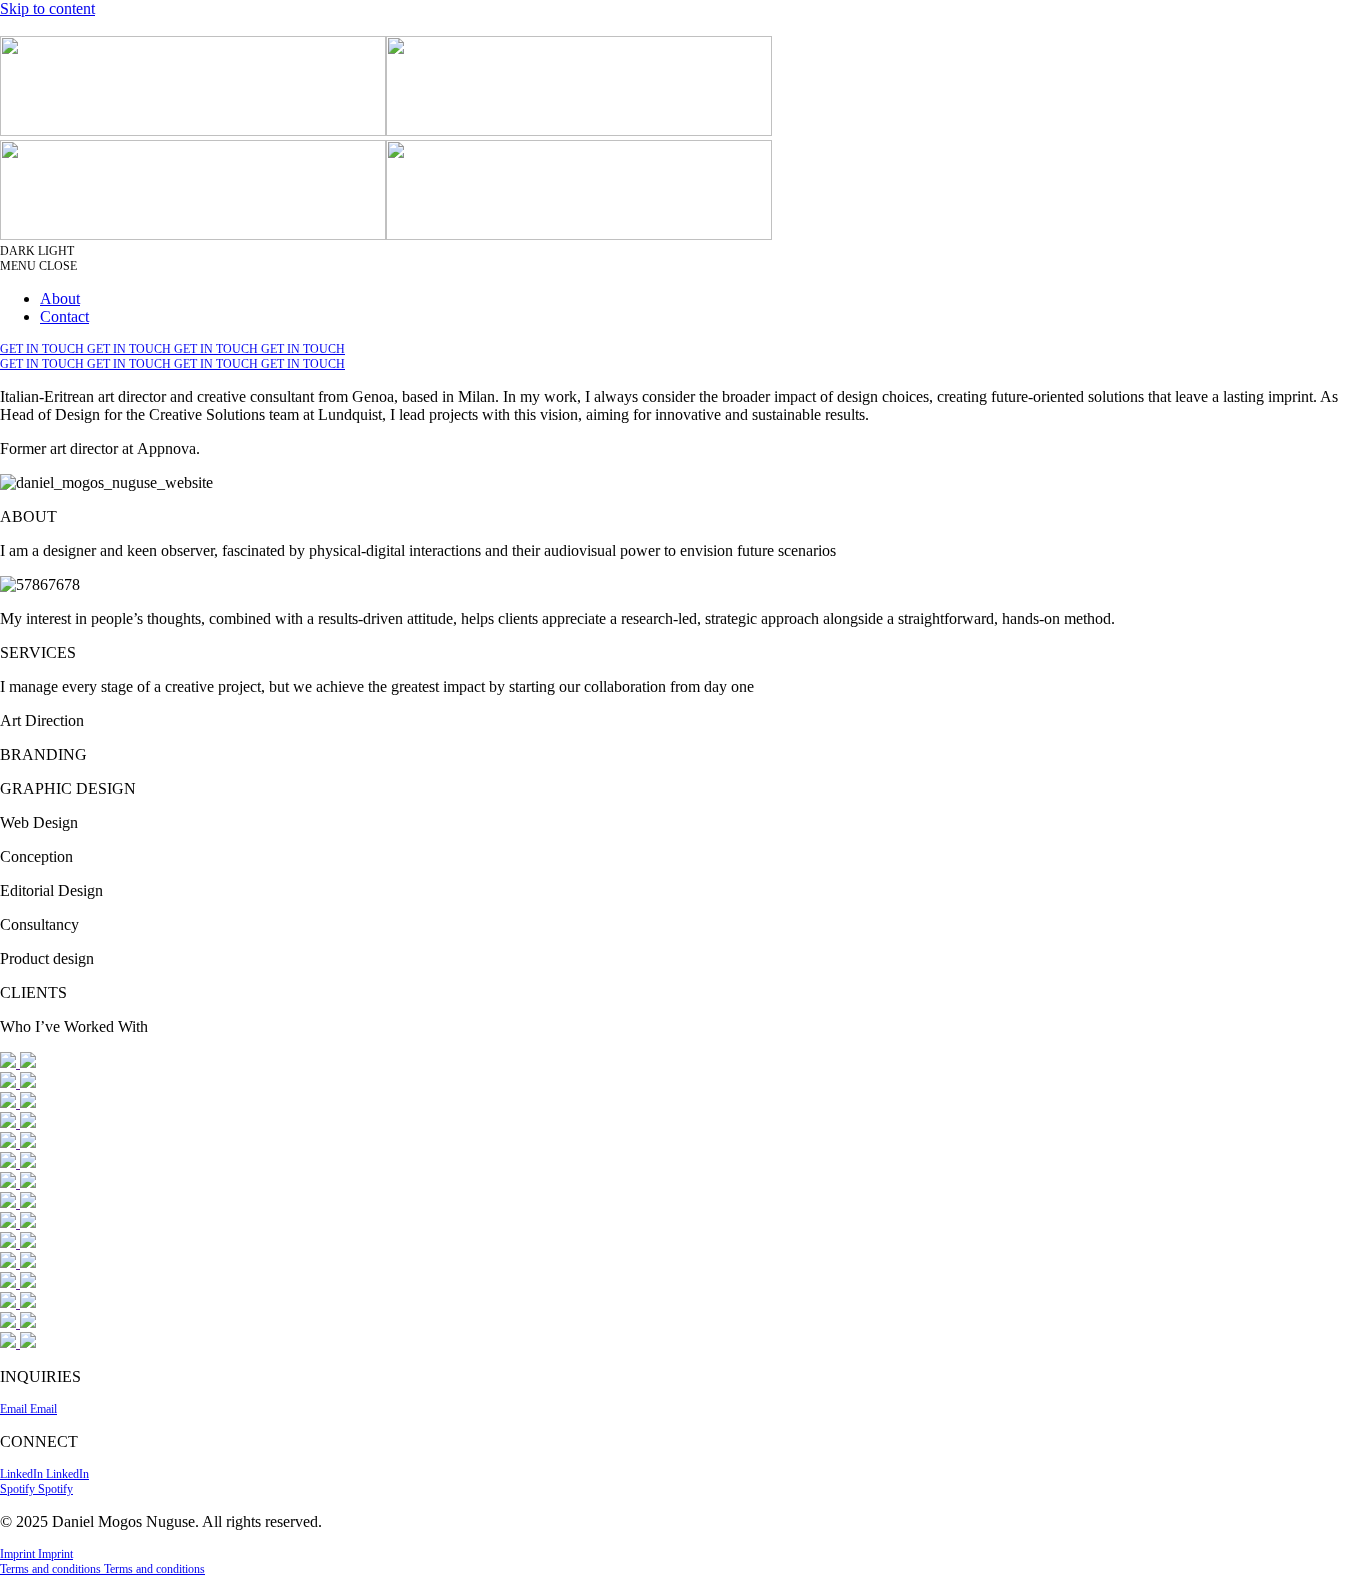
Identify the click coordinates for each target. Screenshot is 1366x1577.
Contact (64, 316)
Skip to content (47, 8)
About (60, 298)
